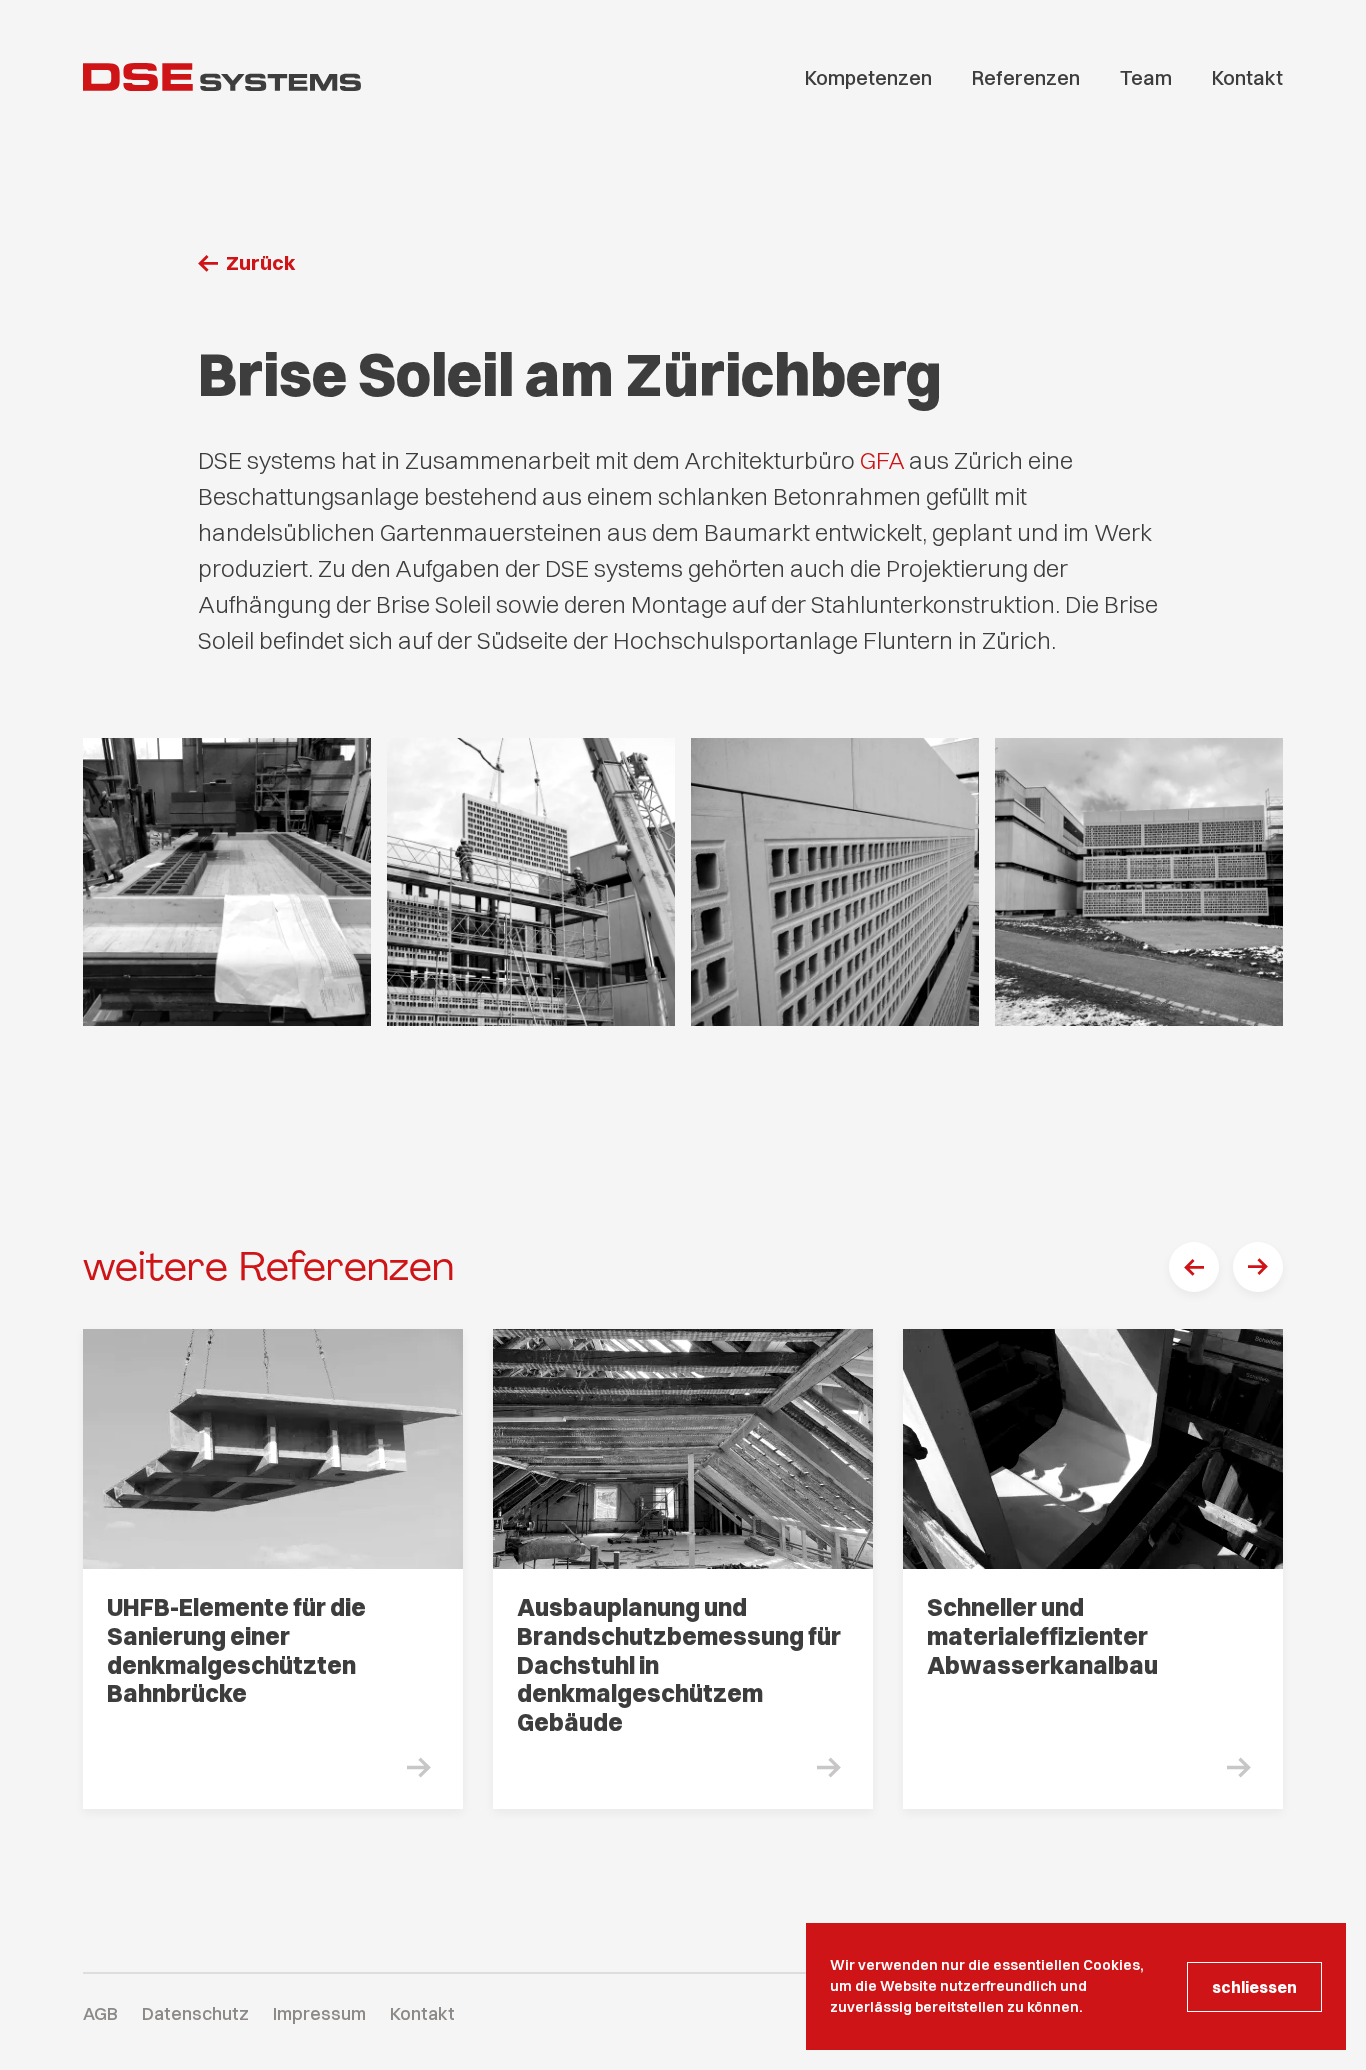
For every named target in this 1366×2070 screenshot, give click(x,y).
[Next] (1258, 1267)
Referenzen (1026, 77)
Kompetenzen (868, 77)
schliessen (1254, 1987)
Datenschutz (195, 2013)
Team (1146, 77)
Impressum (319, 2013)
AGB (100, 2013)
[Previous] (1194, 1267)
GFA (884, 460)
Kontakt (1247, 77)
